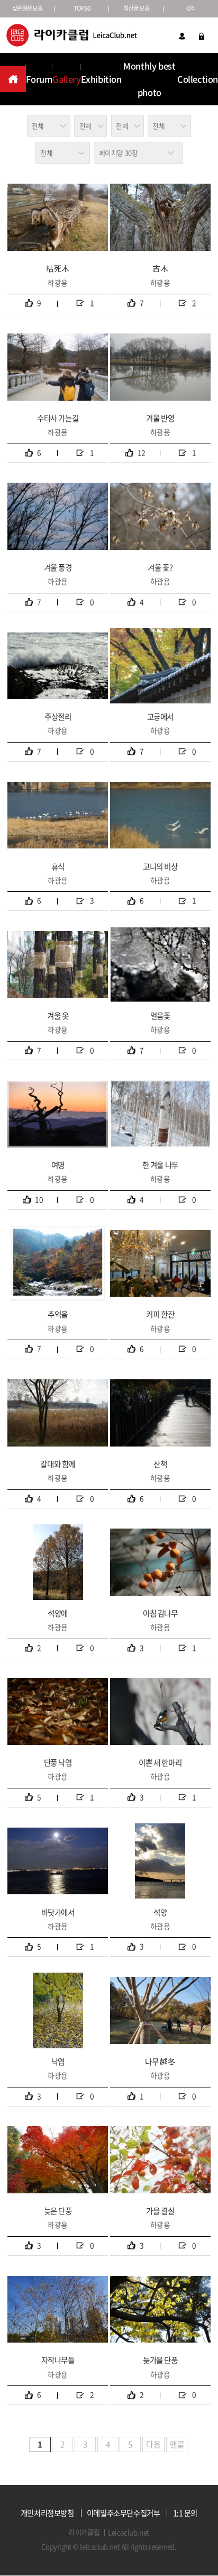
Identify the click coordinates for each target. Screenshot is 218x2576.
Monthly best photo (149, 79)
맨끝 (177, 2444)
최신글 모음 (137, 8)
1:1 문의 (185, 2513)
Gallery (66, 79)
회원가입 (182, 36)
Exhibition (101, 79)
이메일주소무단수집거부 (124, 2513)
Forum (39, 79)
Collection (198, 79)
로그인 (202, 36)
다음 (153, 2444)
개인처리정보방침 (47, 2513)
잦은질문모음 (28, 8)
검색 (191, 8)
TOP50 (82, 8)
